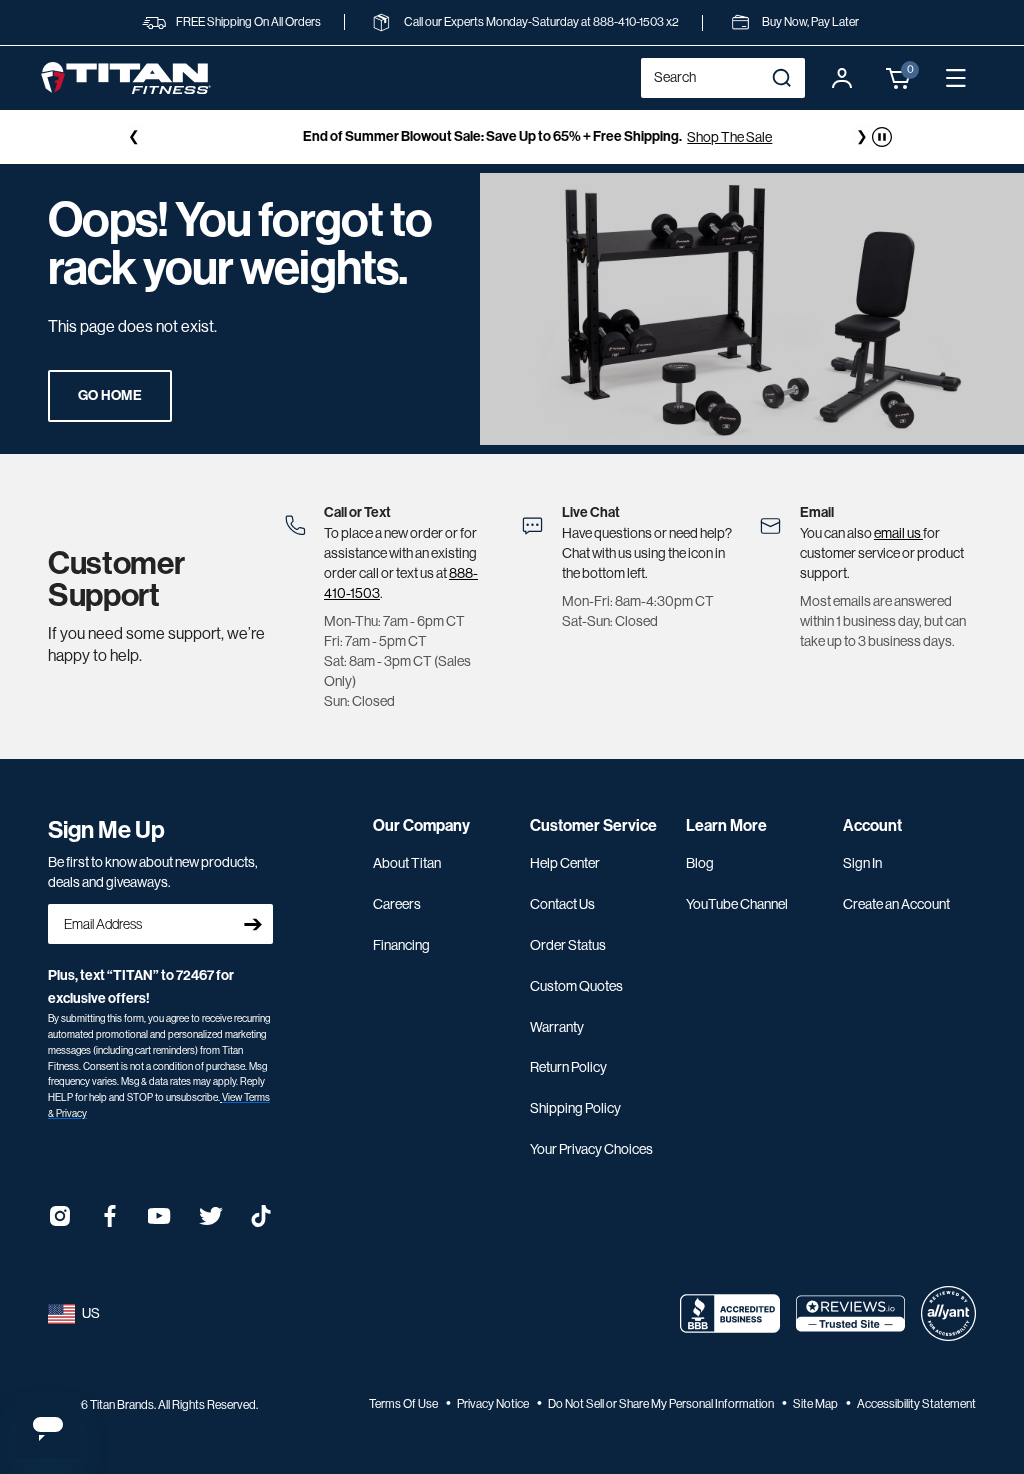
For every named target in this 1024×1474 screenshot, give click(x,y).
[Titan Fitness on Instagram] (60, 1222)
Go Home (110, 395)
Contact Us (562, 904)
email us (898, 533)
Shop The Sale (704, 137)
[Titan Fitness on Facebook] (110, 1222)
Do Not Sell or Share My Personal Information (662, 1404)
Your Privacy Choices (591, 1149)
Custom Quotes (576, 986)
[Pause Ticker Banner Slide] (882, 137)
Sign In (862, 863)
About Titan (407, 863)
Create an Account (896, 904)
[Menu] (956, 78)
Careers (397, 904)
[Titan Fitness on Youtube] (160, 1222)
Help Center (565, 863)
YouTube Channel (737, 904)
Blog (700, 863)
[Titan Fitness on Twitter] (211, 1222)
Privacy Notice (494, 1404)
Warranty (557, 1027)
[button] (899, 78)
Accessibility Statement (916, 1404)
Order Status (568, 945)
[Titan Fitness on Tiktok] (261, 1222)
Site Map (816, 1404)
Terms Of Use (404, 1404)
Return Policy (568, 1067)
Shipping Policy (575, 1108)
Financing (401, 945)
